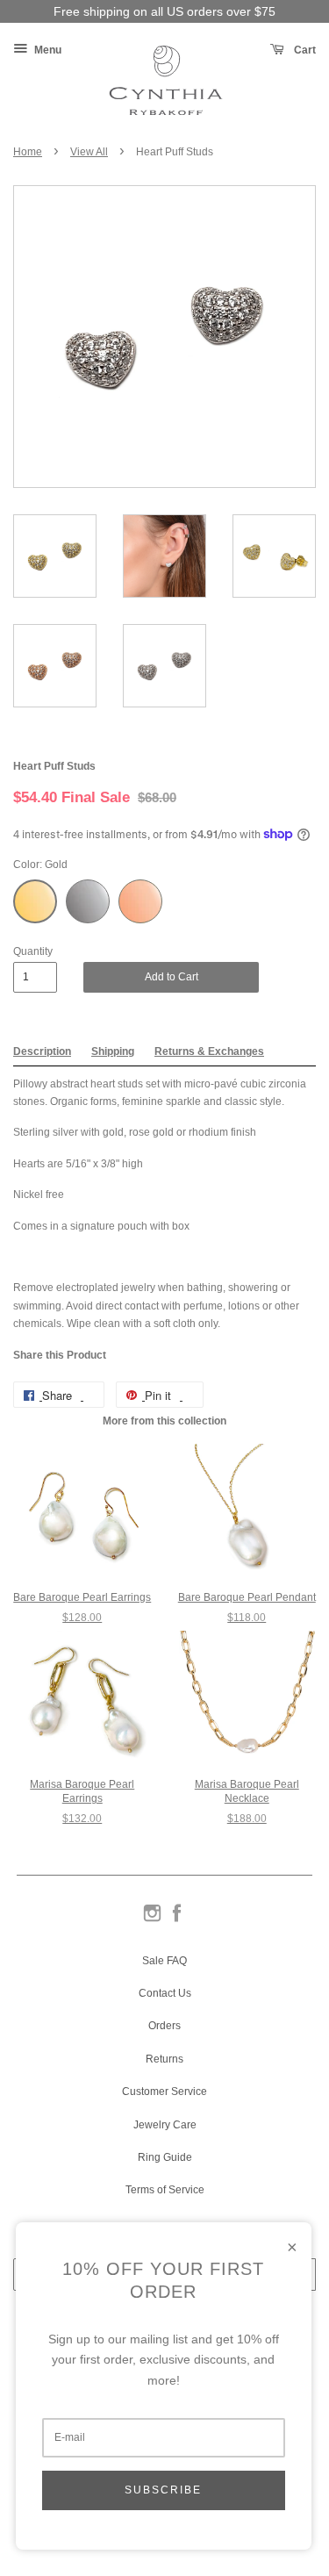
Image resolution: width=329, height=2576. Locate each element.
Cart (304, 50)
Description (42, 1051)
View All (89, 152)
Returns (164, 2059)
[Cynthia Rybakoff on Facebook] (177, 1920)
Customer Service (164, 2092)
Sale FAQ (164, 1961)
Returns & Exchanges (209, 1051)
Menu (46, 50)
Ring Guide (165, 2157)
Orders (164, 2026)
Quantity (33, 951)
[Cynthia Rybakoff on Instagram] (152, 1920)
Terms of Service (165, 2190)
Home (28, 152)
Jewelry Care (165, 2125)
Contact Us (165, 1993)
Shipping (113, 1051)
